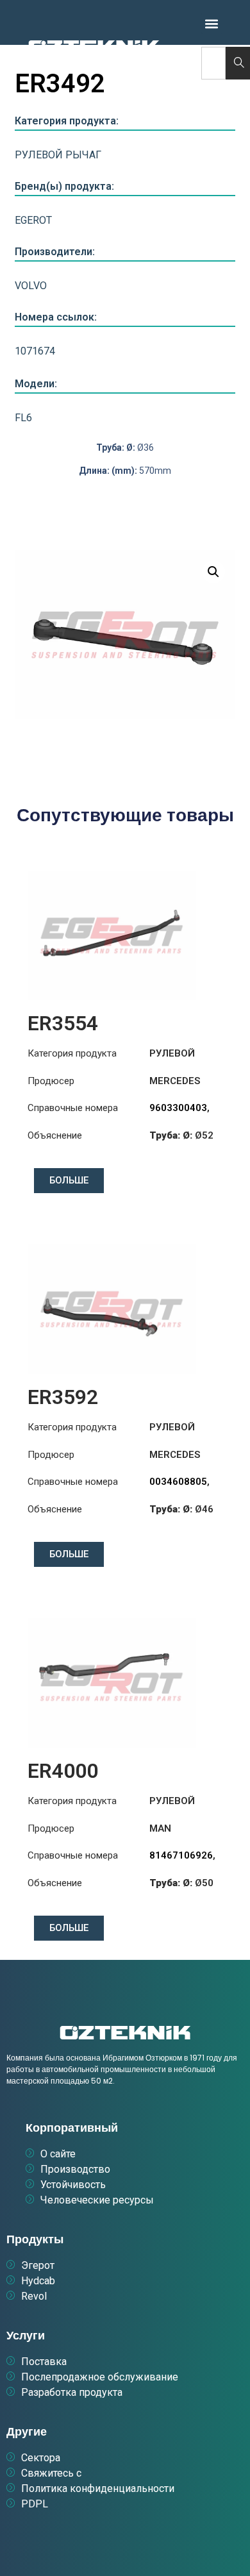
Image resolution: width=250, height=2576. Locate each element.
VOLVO (31, 286)
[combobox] (213, 63)
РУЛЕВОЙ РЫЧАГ (58, 155)
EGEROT (33, 220)
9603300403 (178, 1108)
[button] (212, 23)
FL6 (23, 418)
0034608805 (178, 1482)
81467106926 (181, 1855)
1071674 (35, 351)
